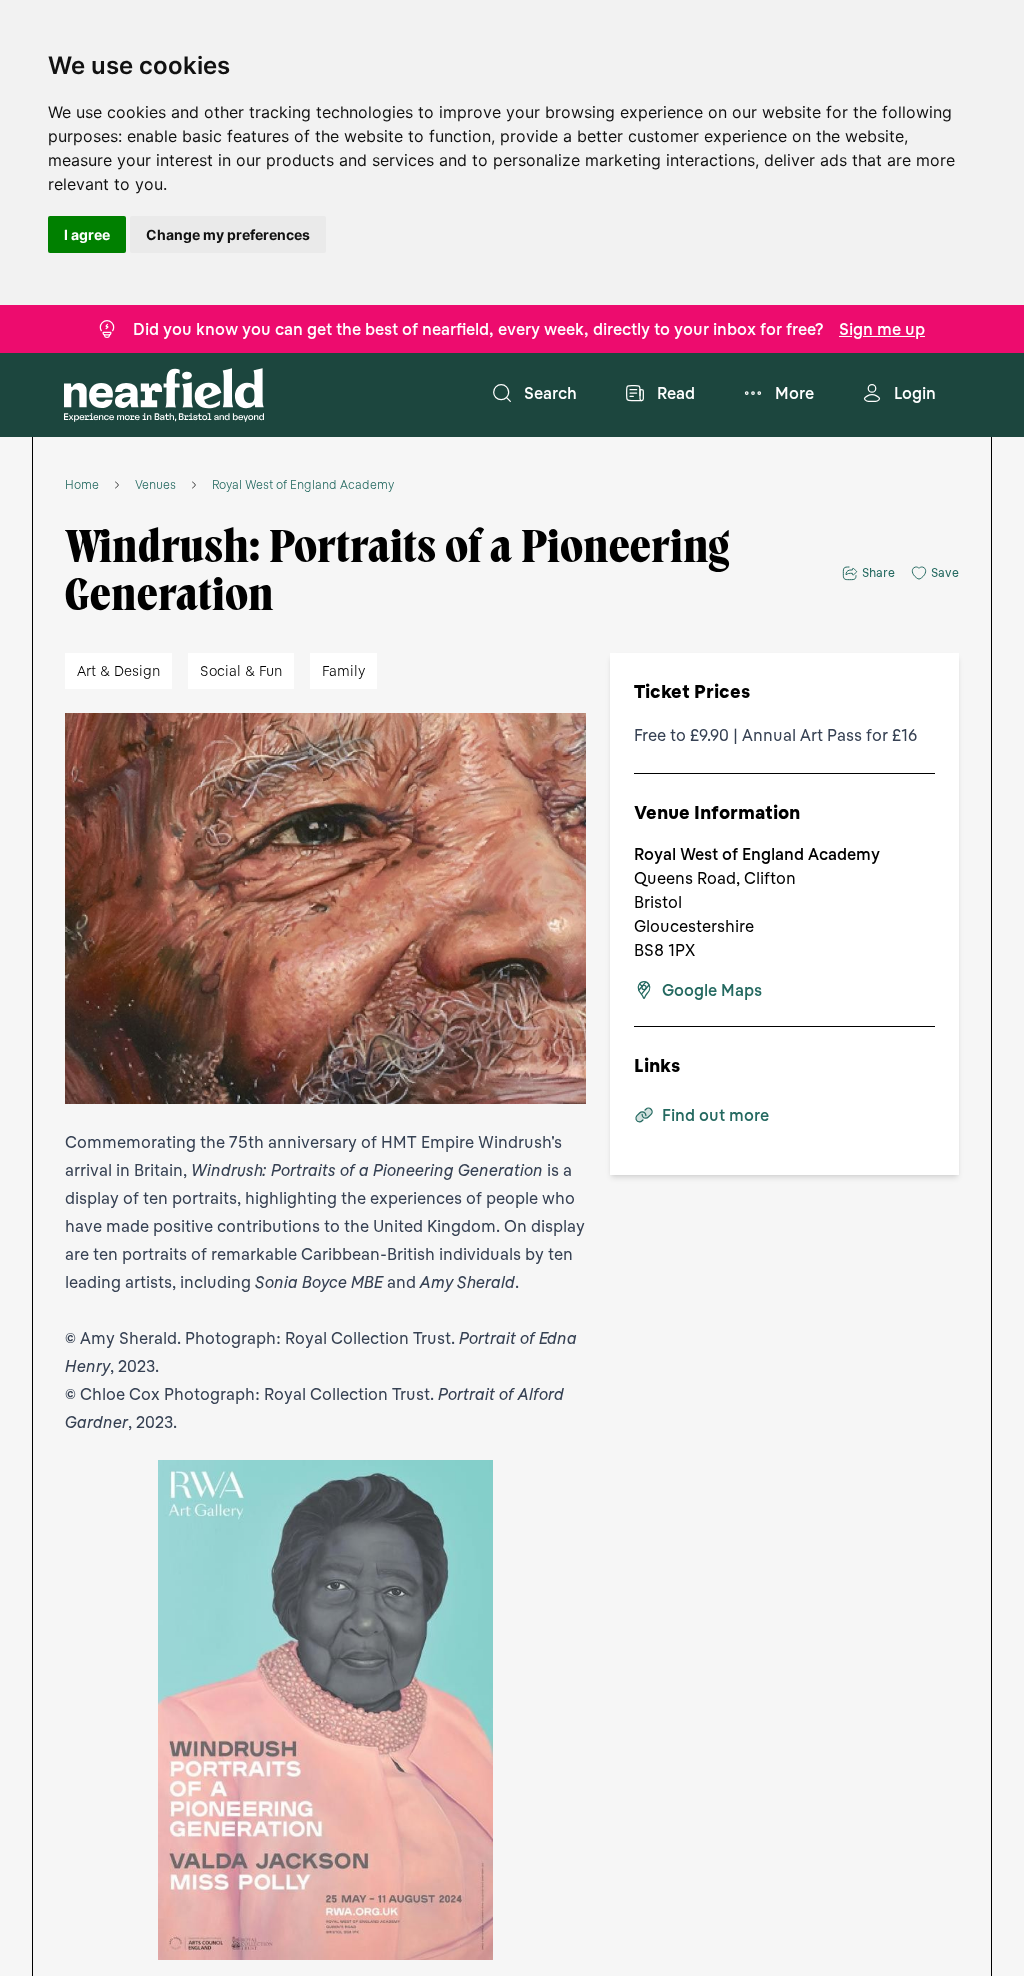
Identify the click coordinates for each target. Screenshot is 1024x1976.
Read (676, 393)
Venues (155, 485)
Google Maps (712, 990)
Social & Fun (241, 670)
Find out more (715, 1115)
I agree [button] (87, 234)
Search (550, 393)
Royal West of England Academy (303, 485)
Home (82, 485)
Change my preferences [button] (228, 234)
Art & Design (118, 670)
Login (915, 393)
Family (343, 670)
